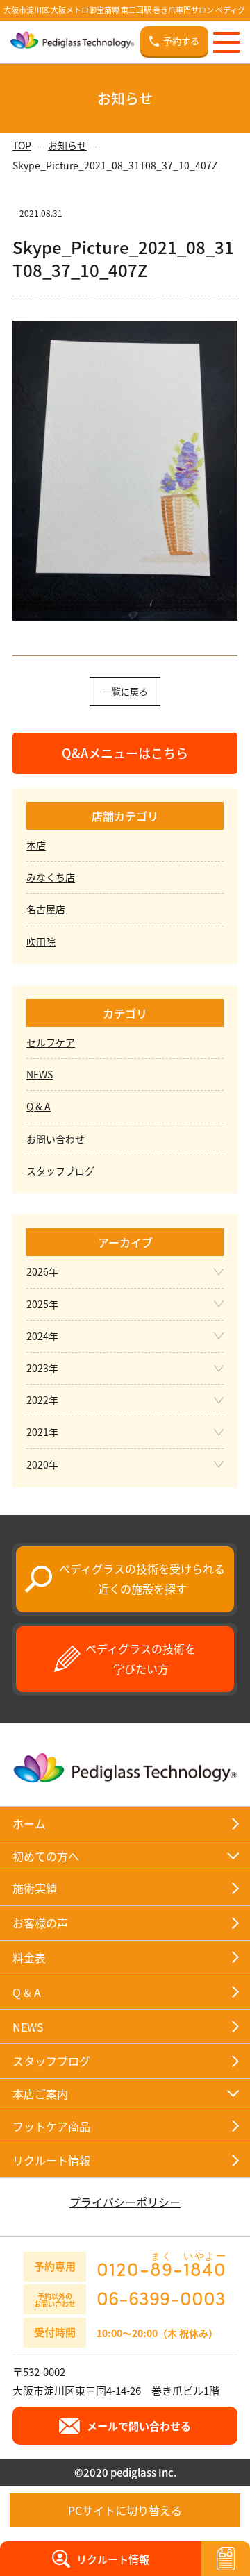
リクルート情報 (51, 2160)
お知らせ (67, 145)
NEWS (40, 1074)
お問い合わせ (56, 1139)
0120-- (161, 2265)
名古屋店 (46, 909)
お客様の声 (40, 1923)
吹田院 (41, 942)
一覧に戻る (125, 691)
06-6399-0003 (161, 2298)
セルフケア (51, 1042)
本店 (36, 845)
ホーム (29, 1823)
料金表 (29, 1957)
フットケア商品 (51, 2126)
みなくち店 (51, 877)
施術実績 (35, 1888)
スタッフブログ (60, 1171)
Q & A (39, 1106)
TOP (22, 145)
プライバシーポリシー (125, 2202)
